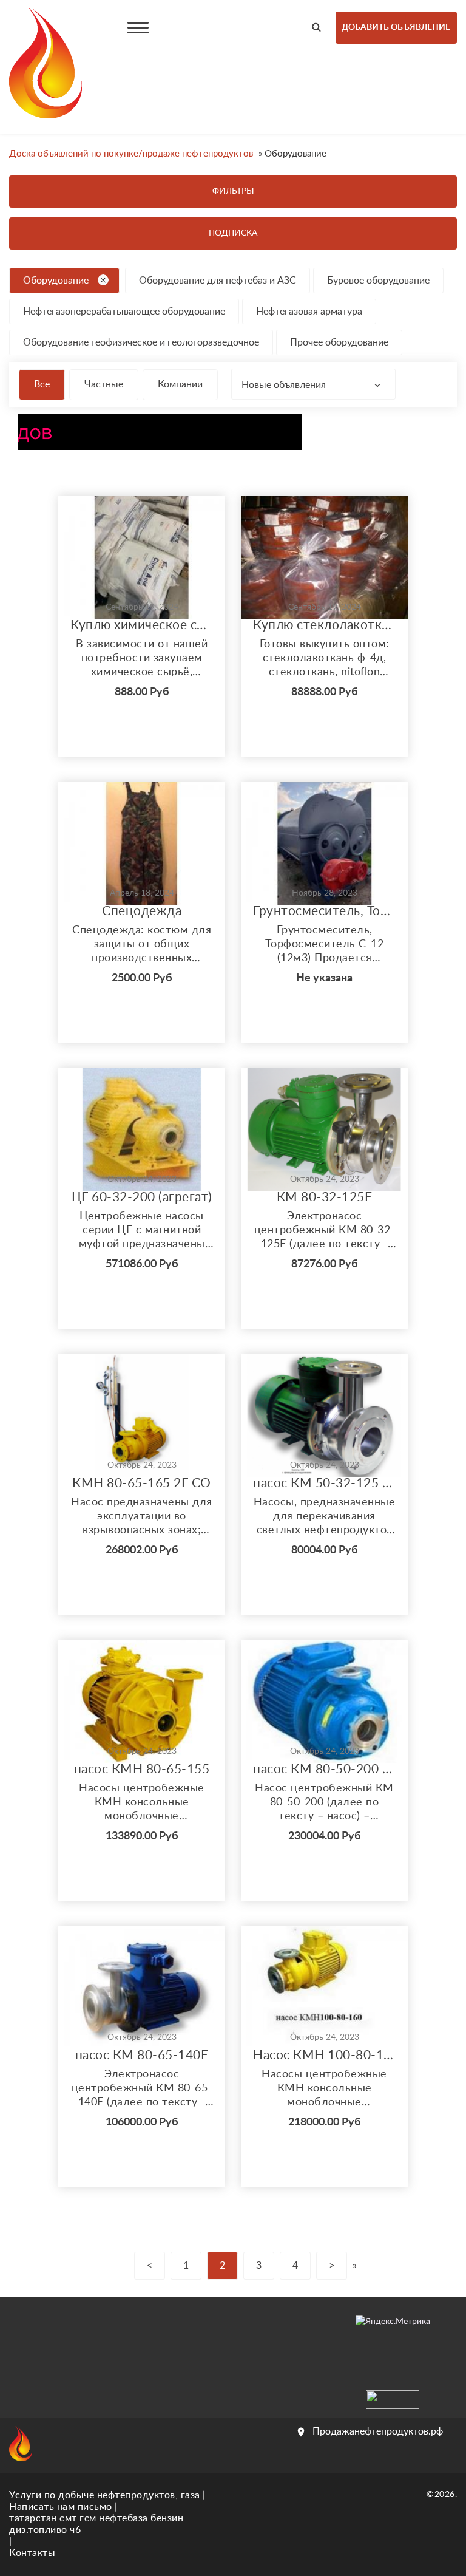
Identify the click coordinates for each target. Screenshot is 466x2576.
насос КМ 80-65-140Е (142, 2055)
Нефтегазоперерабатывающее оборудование (124, 312)
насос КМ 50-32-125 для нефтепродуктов (324, 1483)
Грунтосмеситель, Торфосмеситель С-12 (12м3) (324, 911)
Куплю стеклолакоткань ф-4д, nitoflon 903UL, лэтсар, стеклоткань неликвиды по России (324, 625)
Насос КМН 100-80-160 (324, 2055)
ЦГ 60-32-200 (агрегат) (142, 1197)
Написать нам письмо (61, 2507)
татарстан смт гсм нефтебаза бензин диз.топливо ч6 (96, 2524)
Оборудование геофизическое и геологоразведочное (141, 342)
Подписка (233, 233)
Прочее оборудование (339, 342)
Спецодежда (142, 911)
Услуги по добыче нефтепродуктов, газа (105, 2495)
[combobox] (313, 384)
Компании (180, 384)
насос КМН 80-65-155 (142, 1769)
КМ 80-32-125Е (325, 1197)
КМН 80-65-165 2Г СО (142, 1483)
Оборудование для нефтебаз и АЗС (218, 281)
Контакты (32, 2553)
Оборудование (56, 281)
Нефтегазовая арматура (309, 312)
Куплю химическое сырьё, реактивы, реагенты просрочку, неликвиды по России (142, 625)
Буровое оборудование (378, 281)
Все (42, 384)
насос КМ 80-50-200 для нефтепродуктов (324, 1769)
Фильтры (233, 191)
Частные (104, 384)
